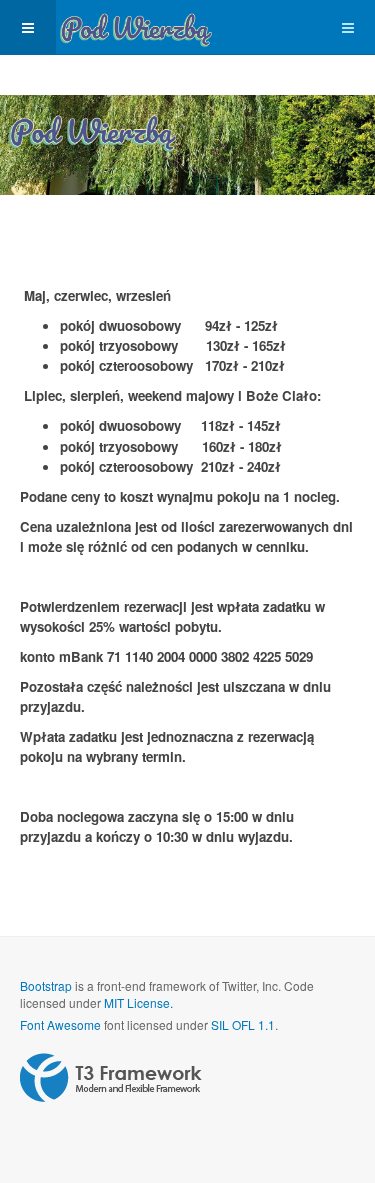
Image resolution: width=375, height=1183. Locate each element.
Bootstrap (46, 985)
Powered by (111, 1078)
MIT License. (138, 1002)
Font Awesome (60, 1024)
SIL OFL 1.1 (243, 1024)
